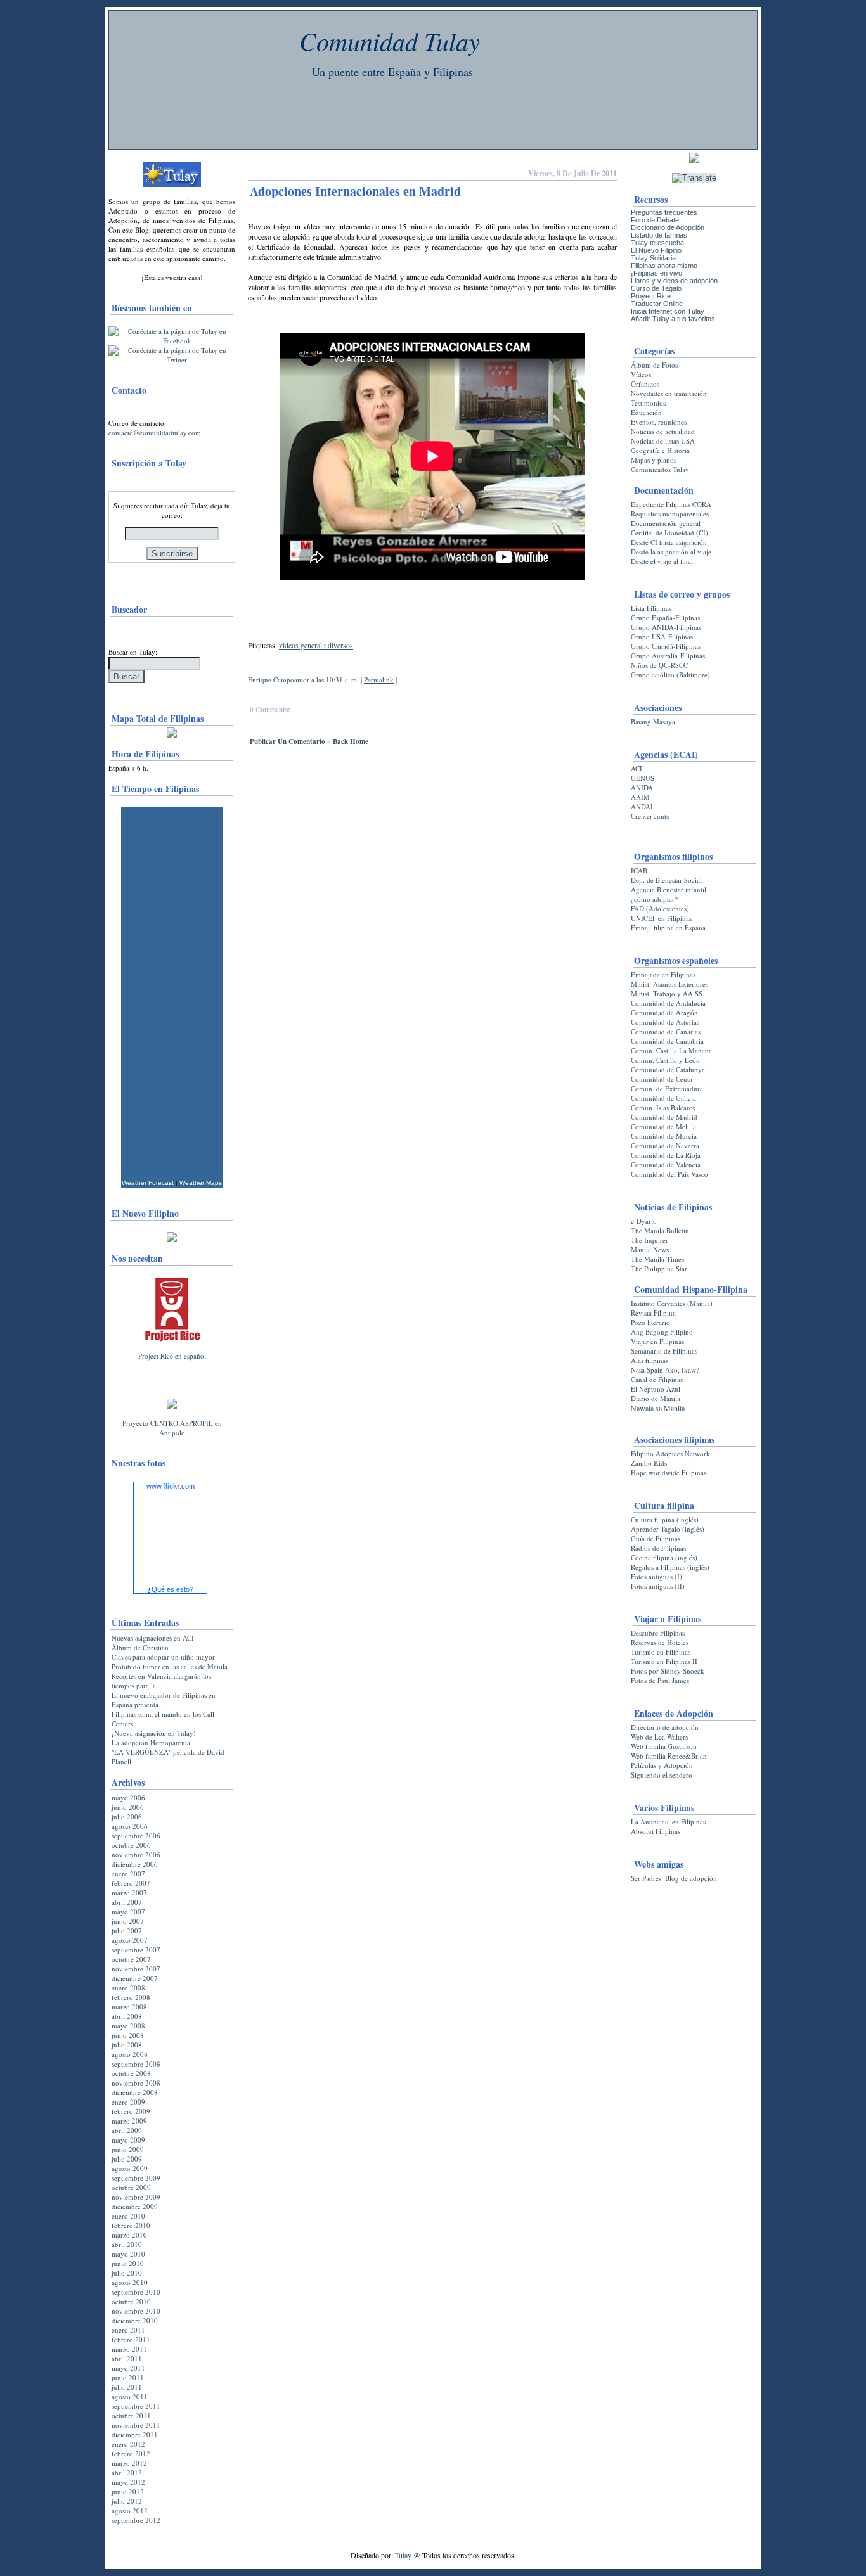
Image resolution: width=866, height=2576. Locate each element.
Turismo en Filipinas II (664, 1661)
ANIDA (642, 787)
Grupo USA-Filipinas (662, 637)
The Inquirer (649, 1240)
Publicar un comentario (288, 741)
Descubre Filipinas (658, 1633)
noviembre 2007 (136, 1969)
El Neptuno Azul (656, 1389)
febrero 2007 (131, 1883)
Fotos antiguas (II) (658, 1586)
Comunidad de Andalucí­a (668, 1003)
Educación (646, 412)
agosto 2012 (130, 2510)
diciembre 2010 (135, 2320)
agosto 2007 (130, 1940)
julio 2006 (127, 1817)
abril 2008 (127, 2016)
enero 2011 (128, 2330)
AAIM (640, 797)
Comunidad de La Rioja (666, 1155)
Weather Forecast (148, 1183)
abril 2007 (127, 1902)
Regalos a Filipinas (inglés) (670, 1567)
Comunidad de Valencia (666, 1164)
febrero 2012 (131, 2453)
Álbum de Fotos (654, 365)
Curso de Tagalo (656, 288)
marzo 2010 (129, 2235)
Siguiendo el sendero (662, 1775)
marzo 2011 (129, 2349)
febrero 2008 (131, 1997)
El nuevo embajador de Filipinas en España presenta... (164, 1700)
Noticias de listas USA (663, 441)
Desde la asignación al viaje (671, 552)
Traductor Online (657, 304)
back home (351, 741)
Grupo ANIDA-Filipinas (666, 627)
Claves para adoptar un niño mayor (163, 1657)
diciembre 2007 (135, 1978)
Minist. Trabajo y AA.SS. (668, 993)
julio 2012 (127, 2501)
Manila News (650, 1249)
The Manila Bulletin (660, 1230)
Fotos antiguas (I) (656, 1576)
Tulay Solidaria (653, 258)
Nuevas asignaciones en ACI (153, 1638)
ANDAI (642, 806)
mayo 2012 (128, 2482)
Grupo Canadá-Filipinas (666, 646)
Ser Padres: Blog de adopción (674, 1878)
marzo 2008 (129, 2007)
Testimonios (648, 403)
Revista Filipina (653, 1313)
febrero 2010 (131, 2225)
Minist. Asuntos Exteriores (669, 984)
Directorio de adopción (665, 1727)
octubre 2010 (131, 2301)
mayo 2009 (128, 2140)
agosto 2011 (130, 2396)
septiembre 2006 (136, 1836)
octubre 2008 (131, 2073)
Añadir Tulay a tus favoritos (673, 319)
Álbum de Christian (140, 1647)
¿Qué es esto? (170, 1589)
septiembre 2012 (136, 2520)
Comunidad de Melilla (663, 1126)
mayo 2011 (128, 2368)
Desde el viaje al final (662, 561)
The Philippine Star (659, 1268)
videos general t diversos (316, 645)
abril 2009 (127, 2130)
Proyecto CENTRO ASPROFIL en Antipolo (172, 1428)
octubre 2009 (131, 2187)
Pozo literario (650, 1322)
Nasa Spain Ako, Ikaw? (665, 1370)
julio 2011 (127, 2387)
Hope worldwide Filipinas (669, 1472)
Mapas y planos (654, 460)
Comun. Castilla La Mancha (671, 1050)
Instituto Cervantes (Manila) (672, 1303)
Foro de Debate (655, 220)
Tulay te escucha (657, 243)
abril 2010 (127, 2244)
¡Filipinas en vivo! (657, 273)
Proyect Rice (651, 296)
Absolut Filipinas (656, 1831)
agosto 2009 (130, 2168)
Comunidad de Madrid (664, 1117)
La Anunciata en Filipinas (668, 1822)
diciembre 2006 (135, 1864)
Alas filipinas (649, 1360)
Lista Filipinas (651, 608)
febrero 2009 (131, 2111)
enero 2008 (128, 1988)
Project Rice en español (172, 1356)
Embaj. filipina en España (668, 927)
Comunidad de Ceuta (662, 1079)
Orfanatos (645, 384)
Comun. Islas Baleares (663, 1107)
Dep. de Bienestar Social (666, 880)
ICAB (639, 870)
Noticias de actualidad (663, 431)
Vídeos (641, 374)
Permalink (379, 680)
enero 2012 (128, 2444)
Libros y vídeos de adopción (674, 281)
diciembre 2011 (135, 2434)
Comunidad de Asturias (665, 1022)
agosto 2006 (130, 1826)
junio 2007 (128, 1921)
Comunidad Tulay (390, 41)
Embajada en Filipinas (663, 974)
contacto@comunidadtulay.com (155, 433)
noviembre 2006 (136, 1855)
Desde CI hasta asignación (669, 542)
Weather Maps (201, 1183)
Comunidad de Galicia (663, 1098)
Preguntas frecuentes (664, 212)
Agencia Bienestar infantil (669, 889)
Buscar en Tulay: (133, 652)
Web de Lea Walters (659, 1737)
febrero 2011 (131, 2339)
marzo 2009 (129, 2121)
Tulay (403, 2555)
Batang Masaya (653, 721)
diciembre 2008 (135, 2092)
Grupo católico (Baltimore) (670, 675)
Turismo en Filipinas (661, 1652)
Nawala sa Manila (658, 1408)
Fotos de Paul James (660, 1680)
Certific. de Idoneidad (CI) (669, 533)
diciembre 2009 (135, 2206)
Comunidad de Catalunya (668, 1069)
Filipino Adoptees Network (670, 1453)
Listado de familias (659, 235)
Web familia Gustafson (664, 1746)
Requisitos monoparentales (670, 514)
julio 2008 (127, 2045)
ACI (637, 768)
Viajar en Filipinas (657, 1341)
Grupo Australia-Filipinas (668, 656)
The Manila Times (657, 1259)
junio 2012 (128, 2491)
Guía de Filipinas (656, 1538)
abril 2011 (127, 2358)
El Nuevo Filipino (656, 250)
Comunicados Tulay (660, 469)
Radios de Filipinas (658, 1548)
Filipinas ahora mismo (664, 266)
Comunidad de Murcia (664, 1136)
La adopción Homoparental (152, 1742)
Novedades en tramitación (669, 393)
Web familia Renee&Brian (669, 1756)
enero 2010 (128, 2216)
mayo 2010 (128, 2254)
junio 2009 (128, 2149)
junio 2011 (128, 2377)
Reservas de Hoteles (660, 1642)
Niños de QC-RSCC (659, 665)
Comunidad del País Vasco (669, 1174)
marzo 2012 (129, 2463)
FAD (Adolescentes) (660, 908)
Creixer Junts (650, 816)
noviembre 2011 (136, 2425)
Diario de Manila (656, 1398)
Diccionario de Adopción (668, 227)
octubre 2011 (131, 2415)
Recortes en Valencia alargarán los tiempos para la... (161, 1681)
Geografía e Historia (660, 450)
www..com (171, 1486)
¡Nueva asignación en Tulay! (154, 1733)
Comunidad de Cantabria (667, 1041)
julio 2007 (127, 1931)
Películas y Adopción (662, 1765)
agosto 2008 (130, 2054)
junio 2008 (128, 2035)
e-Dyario (644, 1221)
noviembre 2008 (136, 2083)
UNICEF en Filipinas (661, 918)
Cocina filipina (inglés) (664, 1557)
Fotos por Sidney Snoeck (668, 1671)
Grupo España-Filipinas (665, 618)
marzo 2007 (129, 1893)
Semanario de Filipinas (664, 1351)
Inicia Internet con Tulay (668, 311)
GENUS (643, 778)
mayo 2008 (128, 2026)
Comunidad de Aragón (664, 1012)
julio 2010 (127, 2273)
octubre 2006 (131, 1845)
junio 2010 (128, 2263)
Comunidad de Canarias (666, 1031)
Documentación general (666, 523)
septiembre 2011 (136, 2406)
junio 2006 (128, 1807)
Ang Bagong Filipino (662, 1332)
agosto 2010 (130, 2282)
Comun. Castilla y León (665, 1060)
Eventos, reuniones (659, 422)
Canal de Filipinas (657, 1379)
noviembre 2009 (136, 2197)
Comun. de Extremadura (667, 1088)
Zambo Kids (649, 1463)
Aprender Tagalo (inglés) (668, 1529)
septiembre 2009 (136, 2178)
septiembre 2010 (136, 2292)
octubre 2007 (131, 1959)
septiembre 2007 (136, 1950)
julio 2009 (127, 2159)
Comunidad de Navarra (665, 1145)
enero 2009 (128, 2102)
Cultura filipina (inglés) (665, 1519)
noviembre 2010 (136, 2311)
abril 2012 (127, 2472)
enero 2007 (128, 1874)
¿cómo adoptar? (654, 899)
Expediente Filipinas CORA (671, 504)
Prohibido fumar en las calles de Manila (170, 1666)
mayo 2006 (128, 1797)
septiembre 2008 (136, 2064)
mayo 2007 (128, 1912)
